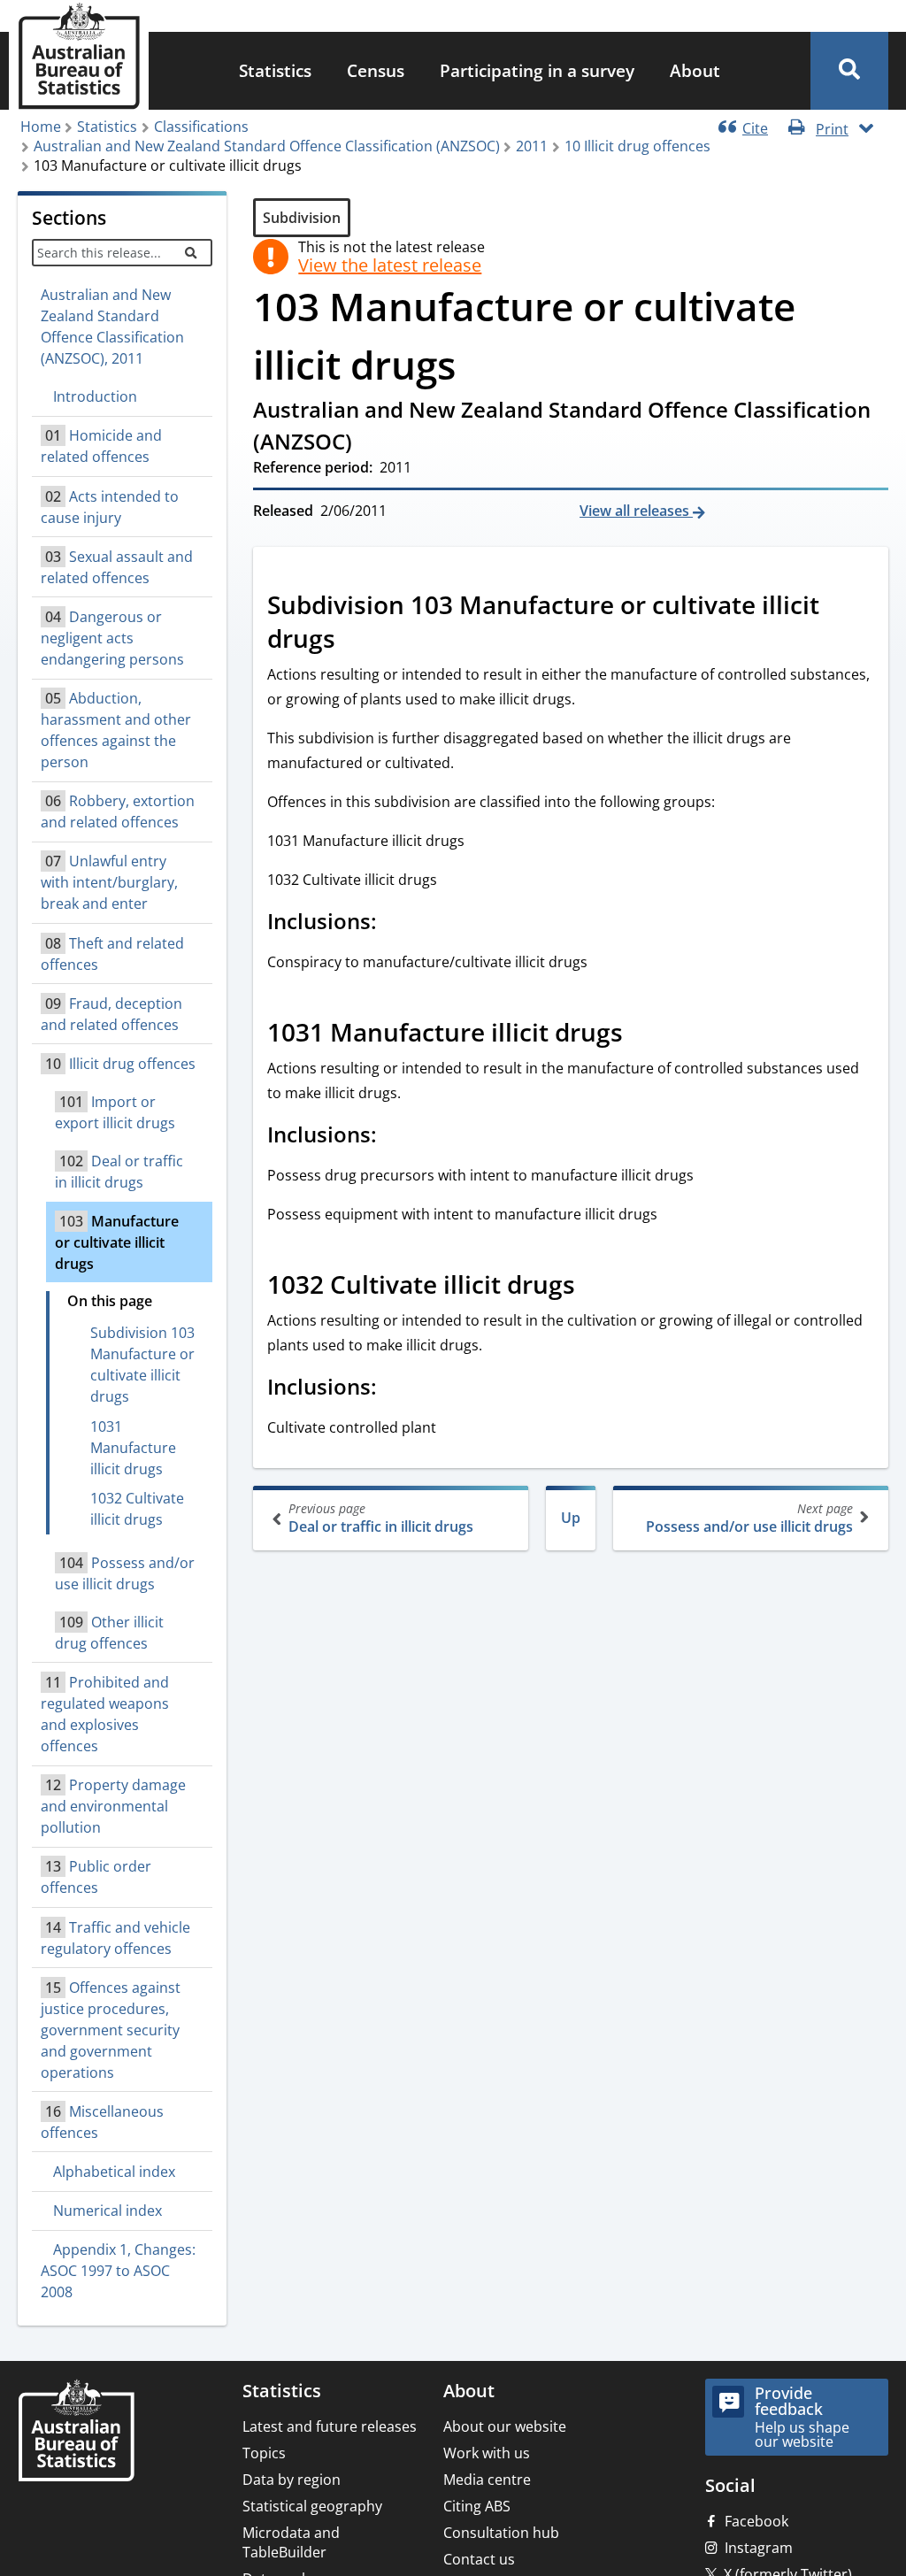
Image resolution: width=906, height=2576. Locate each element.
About (695, 70)
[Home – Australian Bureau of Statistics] (76, 2432)
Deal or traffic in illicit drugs (381, 1518)
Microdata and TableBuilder (291, 2542)
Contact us (479, 2559)
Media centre (487, 2480)
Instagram (759, 2548)
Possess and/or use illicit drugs (749, 1518)
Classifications (201, 127)
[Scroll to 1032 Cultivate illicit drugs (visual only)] (595, 1287)
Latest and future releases (330, 2426)
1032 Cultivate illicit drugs (137, 1509)
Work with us (487, 2453)
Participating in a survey (537, 70)
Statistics (275, 70)
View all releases (636, 511)
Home (41, 127)
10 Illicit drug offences (637, 146)
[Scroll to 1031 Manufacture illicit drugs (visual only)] (642, 1034)
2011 (532, 146)
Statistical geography (312, 2506)
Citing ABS (477, 2506)
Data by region (292, 2480)
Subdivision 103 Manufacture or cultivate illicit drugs (142, 1365)
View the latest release (390, 265)
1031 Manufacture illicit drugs (133, 1448)
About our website (505, 2426)
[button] (849, 71)
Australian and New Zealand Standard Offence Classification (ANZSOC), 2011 (112, 327)
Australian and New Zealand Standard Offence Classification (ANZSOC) (267, 146)
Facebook (756, 2521)
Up (571, 1518)
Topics (264, 2453)
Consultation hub (501, 2533)
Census (376, 70)
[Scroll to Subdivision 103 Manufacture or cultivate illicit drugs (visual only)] (355, 641)
